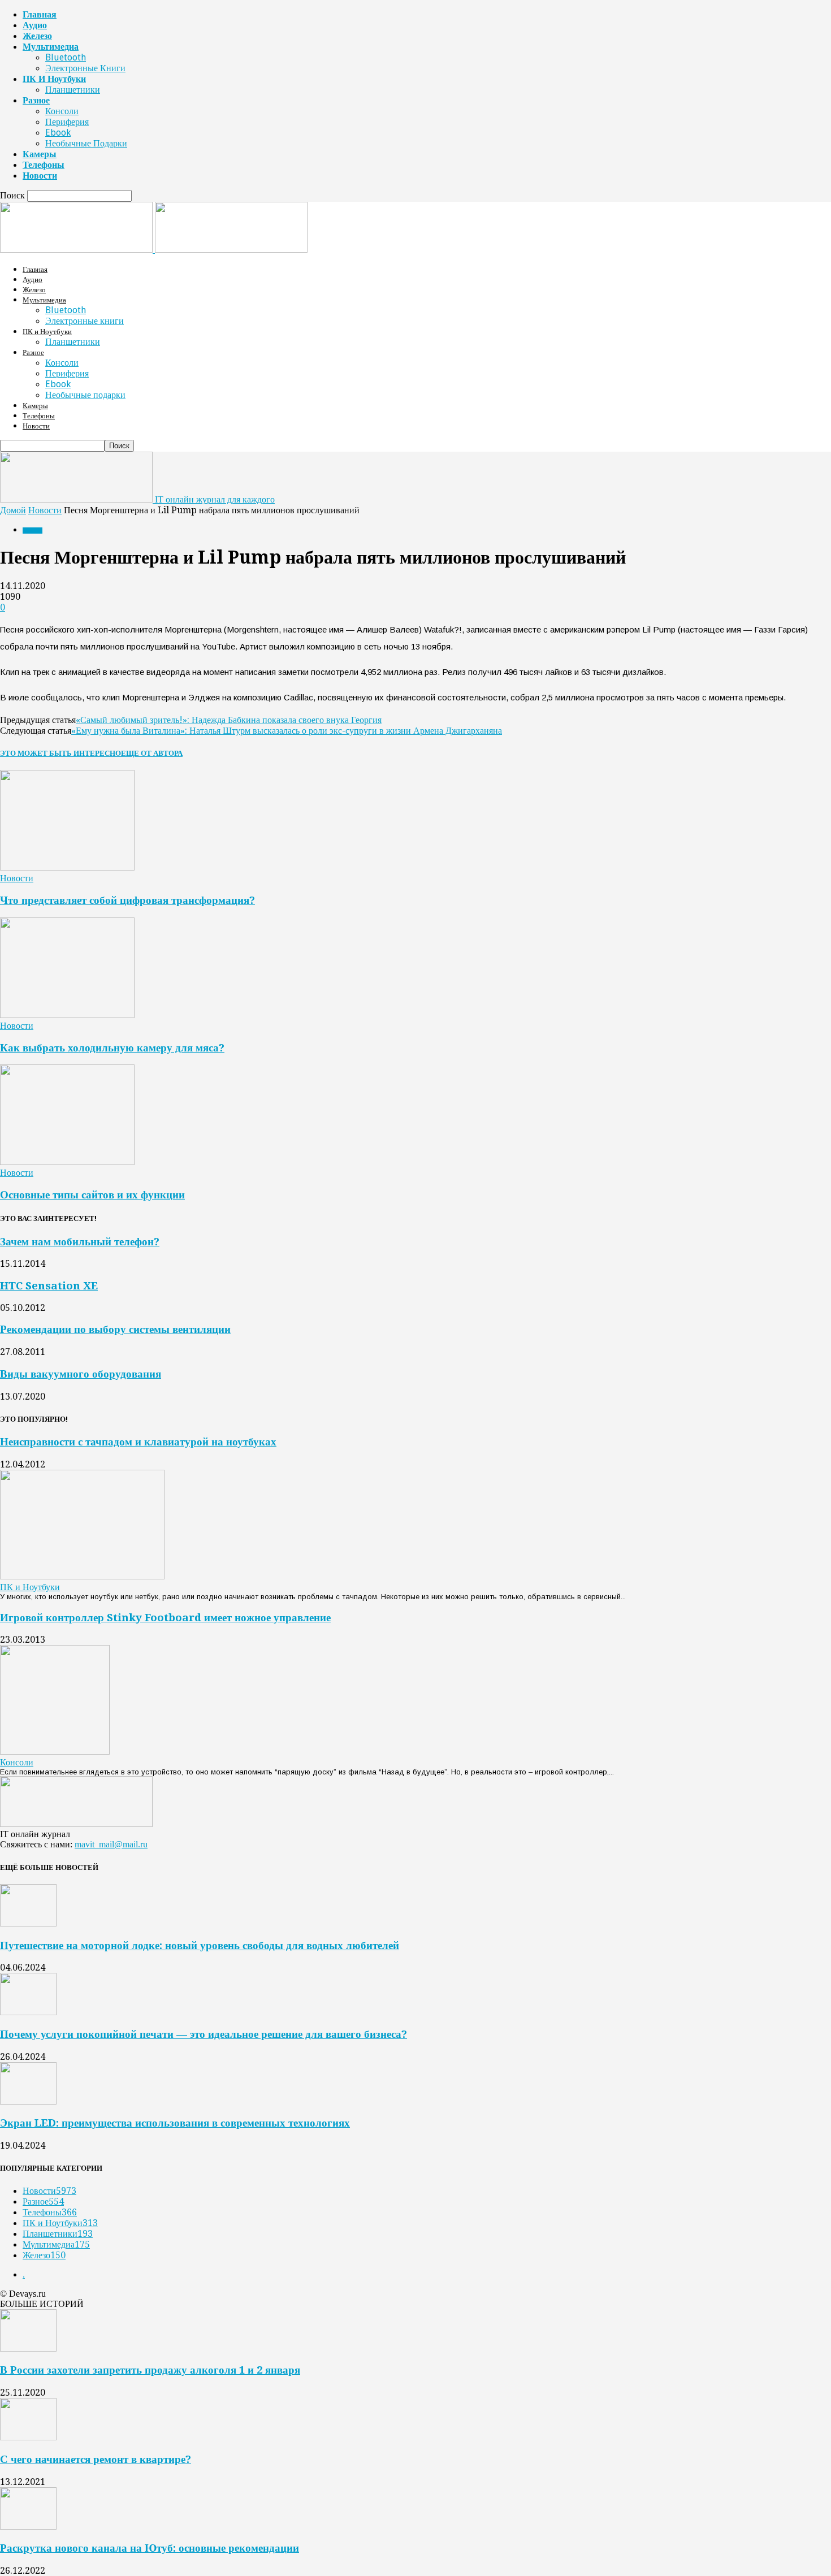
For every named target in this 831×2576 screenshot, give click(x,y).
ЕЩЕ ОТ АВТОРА (152, 753)
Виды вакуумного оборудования (81, 1374)
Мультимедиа (51, 47)
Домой (13, 510)
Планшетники (73, 90)
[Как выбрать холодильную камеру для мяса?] (67, 1015)
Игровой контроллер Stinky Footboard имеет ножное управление (165, 1618)
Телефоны (44, 165)
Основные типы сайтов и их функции (92, 1195)
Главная (40, 14)
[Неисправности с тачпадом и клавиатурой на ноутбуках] (82, 1576)
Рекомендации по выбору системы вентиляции (115, 1329)
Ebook (58, 133)
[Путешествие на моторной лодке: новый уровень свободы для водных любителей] (28, 1923)
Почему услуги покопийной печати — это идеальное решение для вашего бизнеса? (204, 2034)
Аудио (35, 25)
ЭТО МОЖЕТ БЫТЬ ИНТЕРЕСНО (60, 753)
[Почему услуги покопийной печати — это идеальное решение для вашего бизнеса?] (28, 2012)
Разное (36, 100)
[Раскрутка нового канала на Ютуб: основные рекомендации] (28, 2527)
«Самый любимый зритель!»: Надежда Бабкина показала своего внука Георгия (229, 720)
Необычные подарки (86, 143)
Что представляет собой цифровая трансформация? (127, 900)
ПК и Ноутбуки (54, 79)
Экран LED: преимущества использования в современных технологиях (175, 2123)
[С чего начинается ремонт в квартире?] (28, 2437)
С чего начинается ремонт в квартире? (96, 2459)
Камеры (40, 154)
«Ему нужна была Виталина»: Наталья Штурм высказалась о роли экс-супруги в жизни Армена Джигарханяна (287, 731)
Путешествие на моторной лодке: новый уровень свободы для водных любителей (200, 1945)
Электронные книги (85, 68)
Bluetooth (66, 57)
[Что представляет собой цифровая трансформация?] (67, 867)
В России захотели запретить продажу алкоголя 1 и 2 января (150, 2370)
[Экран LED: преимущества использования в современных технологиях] (28, 2101)
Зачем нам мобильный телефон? (80, 1242)
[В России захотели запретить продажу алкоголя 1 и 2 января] (28, 2348)
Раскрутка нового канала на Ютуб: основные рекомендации (150, 2548)
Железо (37, 36)
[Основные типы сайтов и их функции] (67, 1162)
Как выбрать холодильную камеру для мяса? (112, 1048)
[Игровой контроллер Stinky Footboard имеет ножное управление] (55, 1752)
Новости (40, 176)
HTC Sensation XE (49, 1286)
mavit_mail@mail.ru (111, 1844)
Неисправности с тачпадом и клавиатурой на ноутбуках (138, 1442)
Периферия (67, 122)
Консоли (62, 111)
